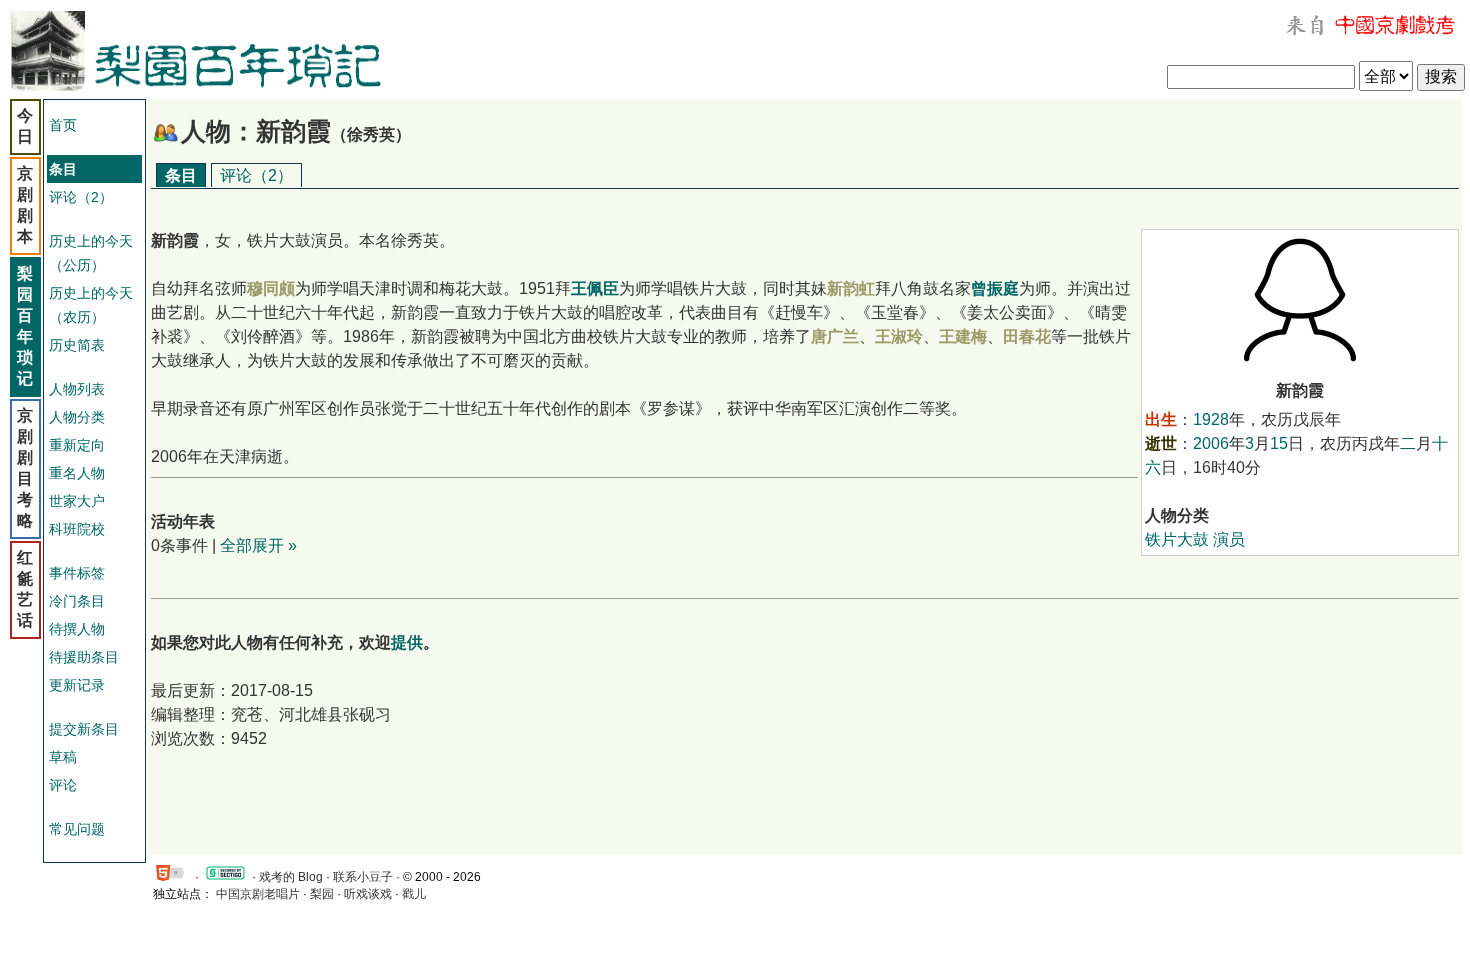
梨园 (322, 894)
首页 (63, 125)
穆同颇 (271, 288)
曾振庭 (995, 288)
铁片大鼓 (1177, 539)
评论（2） (81, 197)
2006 (1211, 443)
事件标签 (77, 573)
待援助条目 (84, 657)
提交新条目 (84, 729)
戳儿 (414, 894)
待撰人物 (77, 629)
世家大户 (77, 501)
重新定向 (77, 445)
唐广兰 (835, 336)
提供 (407, 642)
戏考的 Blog (291, 877)
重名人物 (77, 473)
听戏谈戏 (368, 894)
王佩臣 (595, 288)
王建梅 (963, 336)
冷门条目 (77, 601)
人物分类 (77, 417)
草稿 (63, 757)
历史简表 (77, 345)
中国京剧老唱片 (258, 894)
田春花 (1027, 336)
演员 (1229, 539)
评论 (63, 785)
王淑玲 (899, 336)
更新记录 (77, 685)
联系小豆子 (363, 877)
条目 (181, 175)
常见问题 (77, 829)
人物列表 (77, 389)
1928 (1211, 419)
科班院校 (77, 529)
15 (1279, 443)
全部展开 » (258, 545)
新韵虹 (851, 288)
